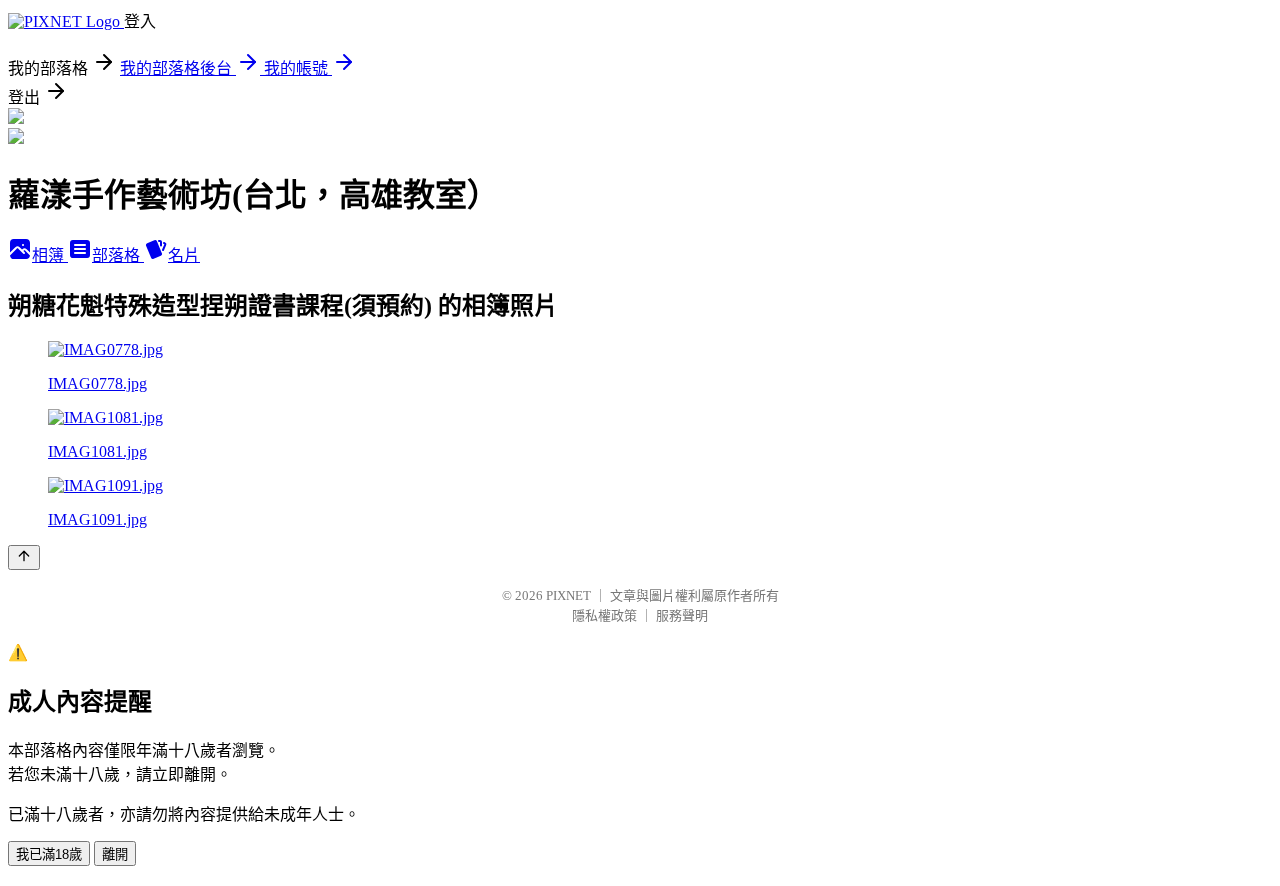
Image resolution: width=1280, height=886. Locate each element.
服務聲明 (682, 615)
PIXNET (568, 595)
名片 (184, 255)
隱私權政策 (604, 615)
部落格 (118, 255)
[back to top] (24, 557)
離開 (115, 854)
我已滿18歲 (49, 854)
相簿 (50, 255)
